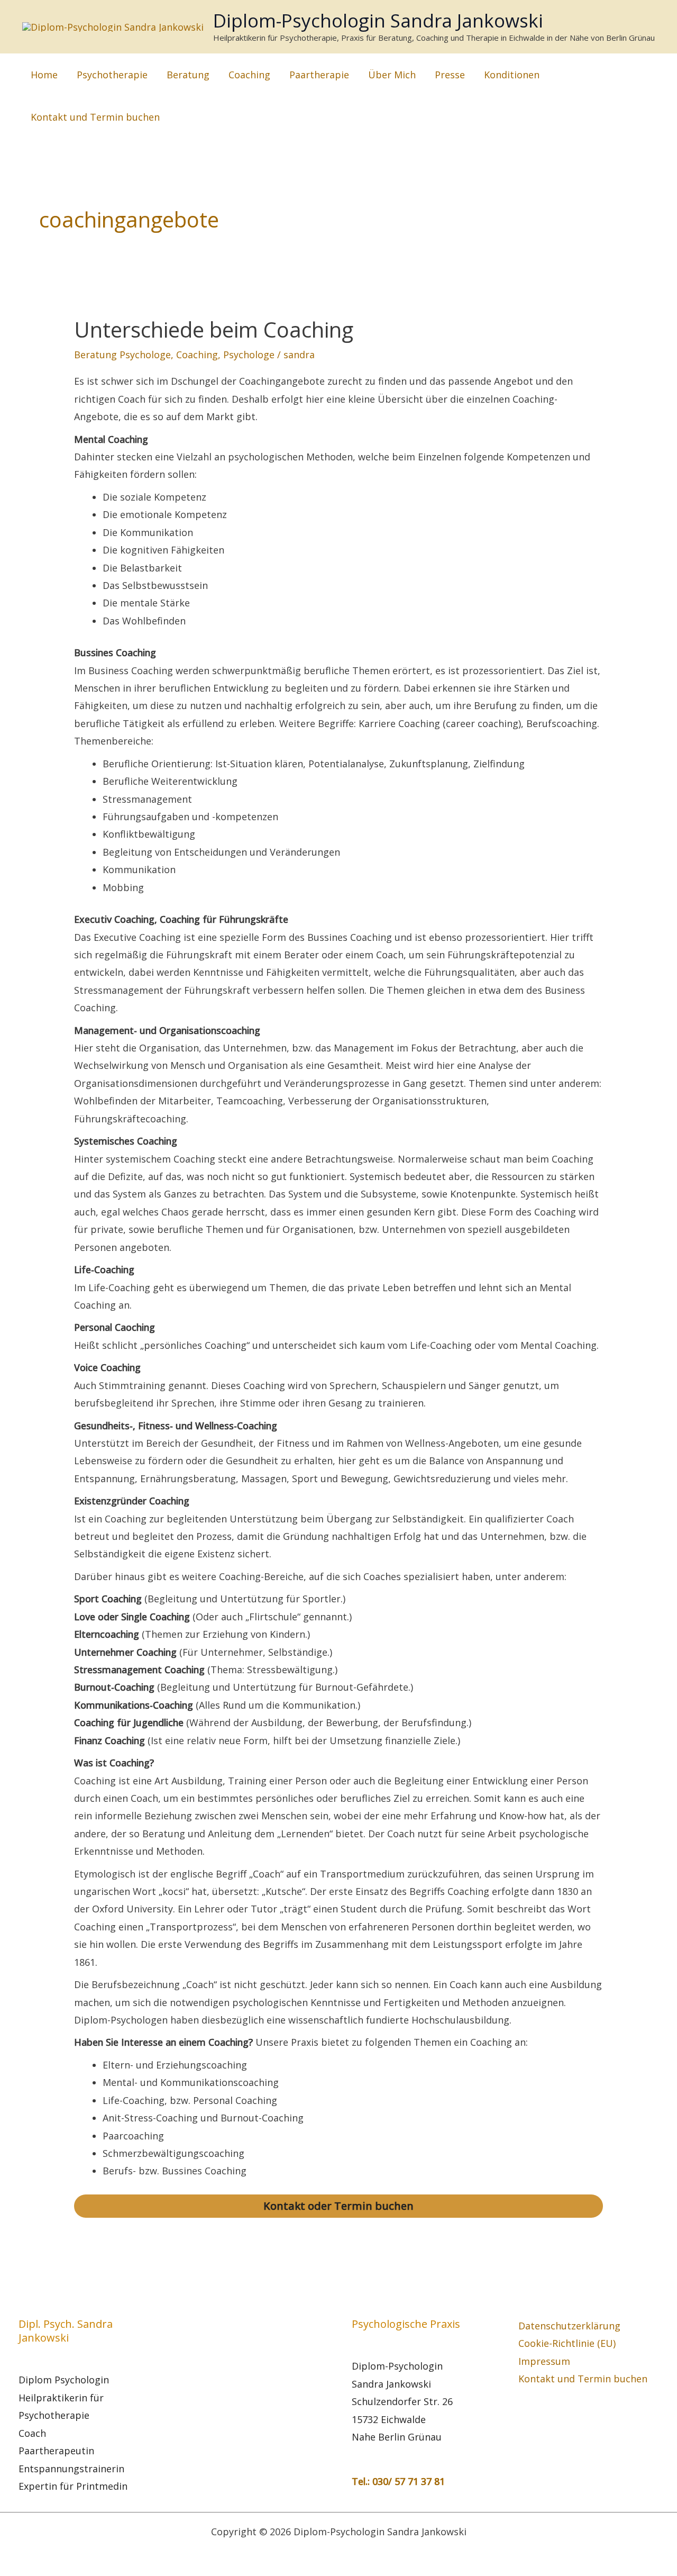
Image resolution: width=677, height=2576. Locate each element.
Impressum (544, 2361)
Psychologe (249, 355)
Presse (450, 75)
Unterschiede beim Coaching (214, 329)
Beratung (188, 75)
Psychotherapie (112, 75)
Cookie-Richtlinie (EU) (567, 2343)
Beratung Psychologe (122, 355)
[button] (663, 96)
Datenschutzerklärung (569, 2326)
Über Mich (392, 75)
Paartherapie (319, 75)
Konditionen (512, 75)
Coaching (249, 75)
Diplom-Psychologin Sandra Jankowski (378, 20)
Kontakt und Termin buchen (95, 117)
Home (44, 75)
